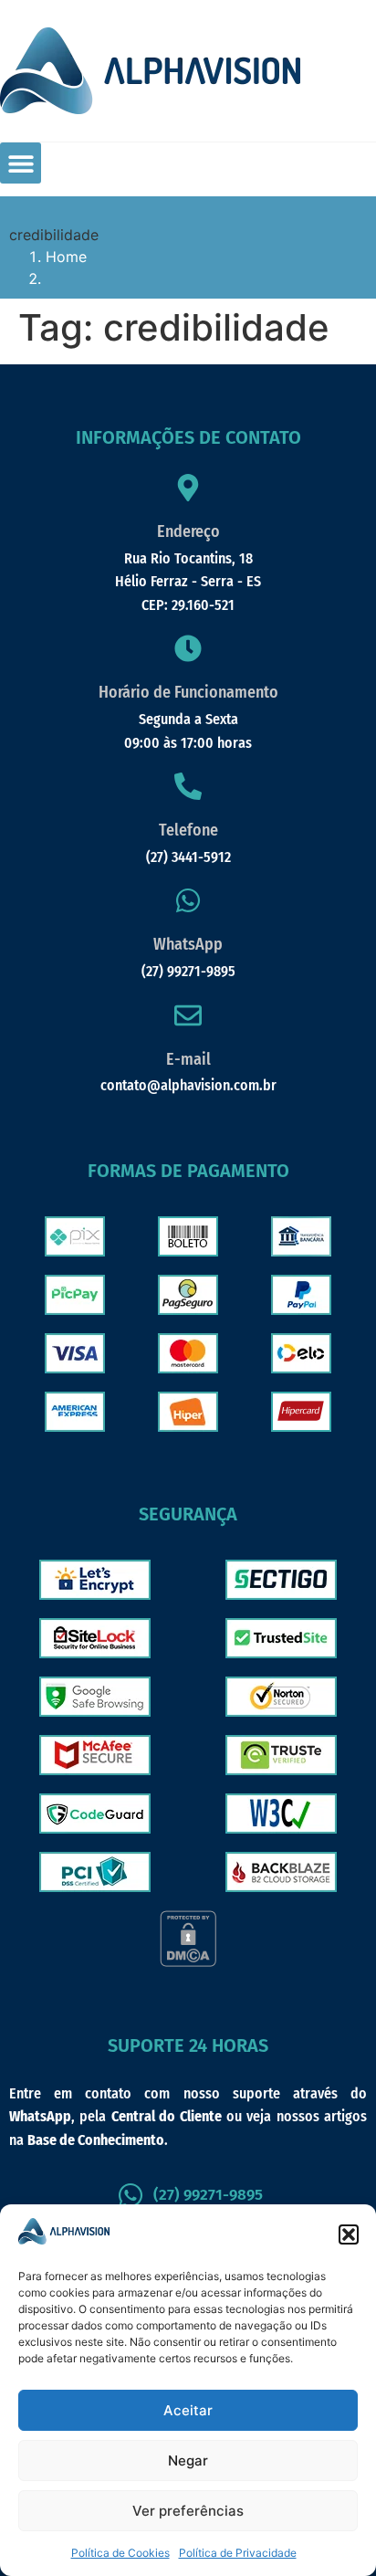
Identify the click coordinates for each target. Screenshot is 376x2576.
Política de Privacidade (238, 2553)
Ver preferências (188, 2511)
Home (66, 257)
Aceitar (188, 2410)
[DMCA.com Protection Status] (188, 1961)
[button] (349, 2234)
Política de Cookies (120, 2553)
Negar (188, 2460)
